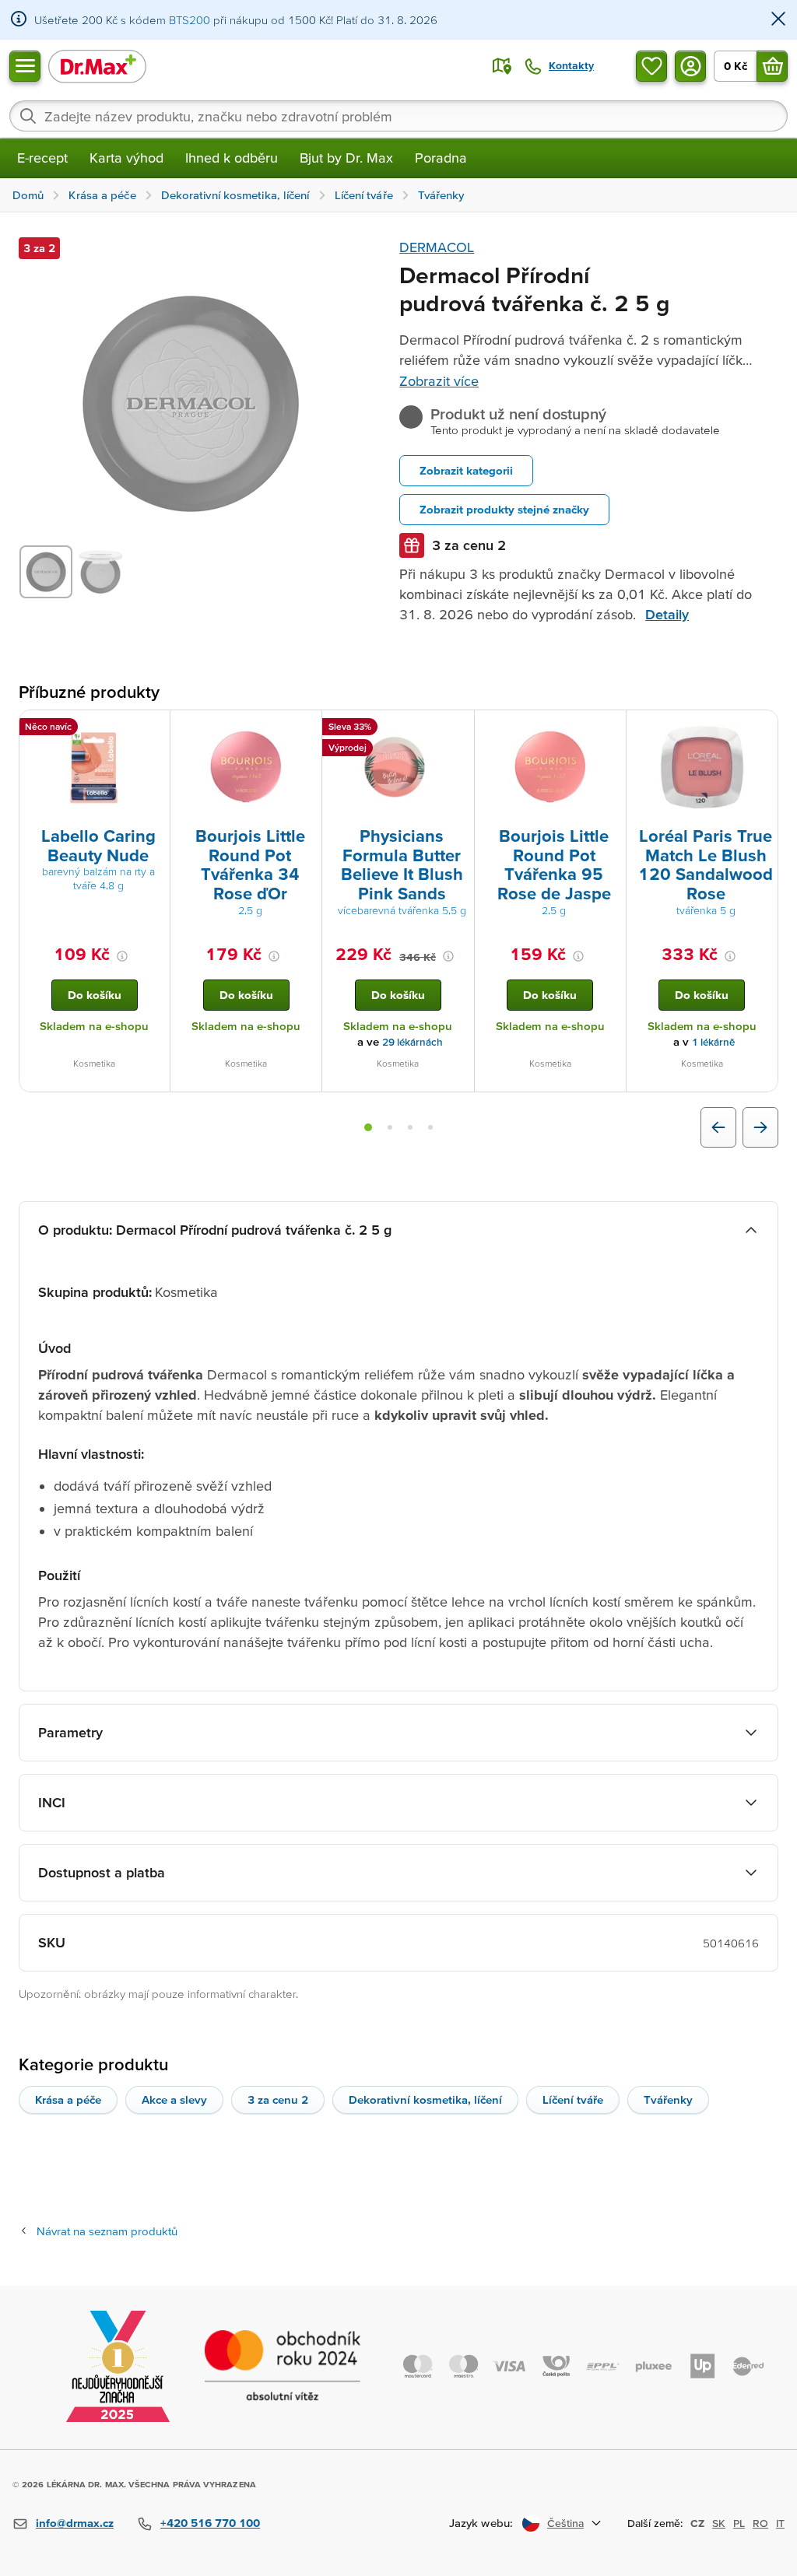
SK (719, 2523)
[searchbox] (398, 116)
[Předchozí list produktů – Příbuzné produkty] (718, 1127)
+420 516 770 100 (210, 2523)
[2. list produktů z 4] (390, 1127)
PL (739, 2523)
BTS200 (190, 20)
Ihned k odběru (232, 158)
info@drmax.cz (75, 2523)
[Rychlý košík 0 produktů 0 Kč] (772, 66)
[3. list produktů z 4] (410, 1127)
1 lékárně (713, 1042)
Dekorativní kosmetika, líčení (425, 2099)
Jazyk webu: (481, 2523)
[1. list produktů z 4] (368, 1127)
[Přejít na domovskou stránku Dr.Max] (97, 66)
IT (780, 2523)
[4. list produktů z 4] (430, 1127)
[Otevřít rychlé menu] (25, 66)
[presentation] (94, 767)
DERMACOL (437, 247)
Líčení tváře (573, 2099)
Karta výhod (126, 158)
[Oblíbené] (651, 66)
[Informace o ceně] (122, 956)
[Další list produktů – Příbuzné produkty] (760, 1127)
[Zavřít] (778, 20)
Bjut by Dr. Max (346, 158)
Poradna (441, 158)
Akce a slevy (174, 2099)
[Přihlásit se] (690, 66)
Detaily (667, 614)
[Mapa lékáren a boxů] (502, 66)
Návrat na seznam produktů (107, 2231)
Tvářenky (668, 2099)
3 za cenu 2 (278, 2099)
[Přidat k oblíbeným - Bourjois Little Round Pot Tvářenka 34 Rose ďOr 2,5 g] (304, 729)
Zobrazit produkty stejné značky (504, 509)
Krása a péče (68, 2099)
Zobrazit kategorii (466, 470)
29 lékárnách (413, 1042)
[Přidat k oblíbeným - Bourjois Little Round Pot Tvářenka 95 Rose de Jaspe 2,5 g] (609, 729)
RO (760, 2523)
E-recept (42, 158)
